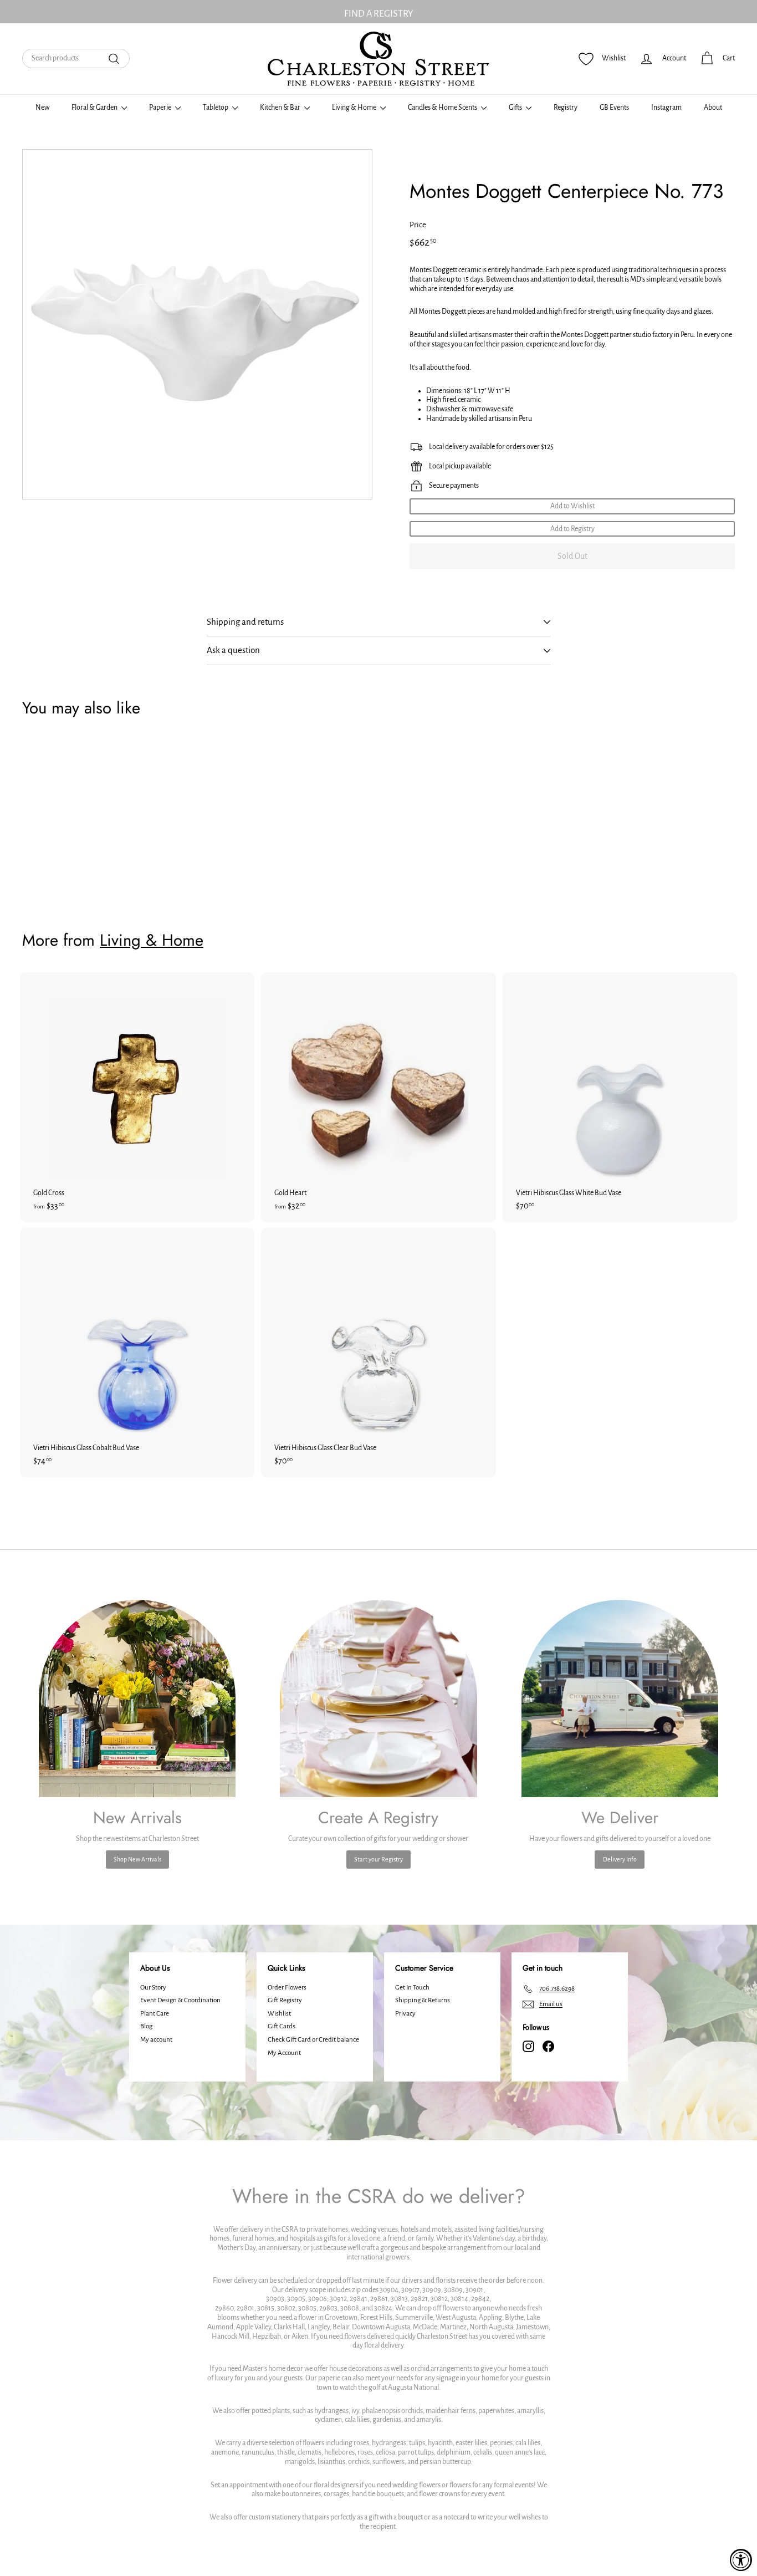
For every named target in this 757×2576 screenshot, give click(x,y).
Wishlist (279, 2014)
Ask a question (233, 650)
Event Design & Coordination (180, 2000)
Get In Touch (412, 1988)
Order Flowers (287, 1988)
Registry (566, 108)
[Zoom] (197, 324)
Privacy (405, 2014)
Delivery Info (620, 1859)
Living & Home (355, 108)
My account (156, 2040)
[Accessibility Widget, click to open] (741, 2560)
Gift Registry (285, 2000)
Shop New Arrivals (137, 1859)
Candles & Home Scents (443, 108)
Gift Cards (282, 2026)
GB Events (614, 108)
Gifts (516, 108)
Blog (146, 2026)
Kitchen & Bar (281, 108)
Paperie (161, 108)
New (42, 108)
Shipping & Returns (423, 2000)
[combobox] (76, 58)
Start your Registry (378, 1859)
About (713, 108)
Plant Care (155, 2014)
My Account (284, 2053)
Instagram (666, 108)
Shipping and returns (245, 622)
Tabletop (216, 108)
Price (418, 225)
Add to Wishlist (572, 506)
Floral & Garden (95, 108)
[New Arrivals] (137, 1698)
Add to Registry (572, 529)
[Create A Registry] (378, 1698)
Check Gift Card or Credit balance (313, 2040)
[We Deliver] (620, 1698)
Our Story (153, 1988)
